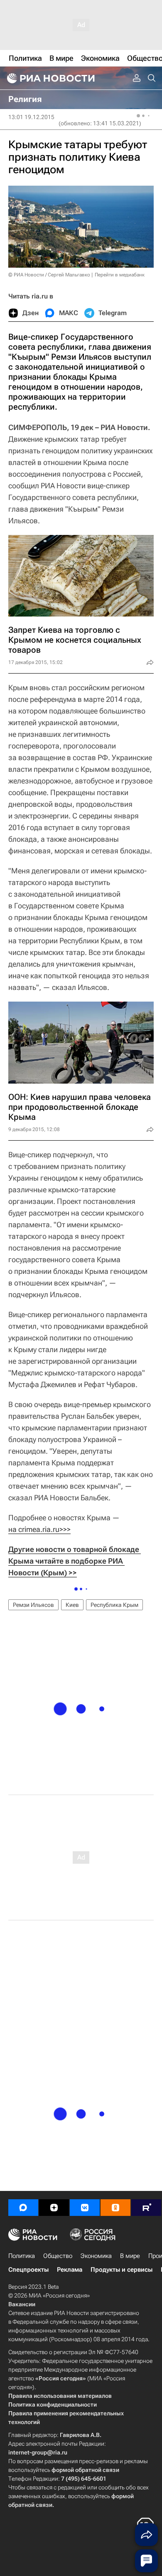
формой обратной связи (85, 2470)
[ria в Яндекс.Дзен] (54, 2208)
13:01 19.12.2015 (31, 117)
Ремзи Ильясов (33, 1605)
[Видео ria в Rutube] (146, 2208)
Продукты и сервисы (121, 2270)
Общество (58, 2256)
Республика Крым (114, 1605)
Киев (72, 1605)
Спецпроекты (28, 2270)
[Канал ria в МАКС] (23, 2208)
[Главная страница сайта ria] (50, 78)
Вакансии (22, 2304)
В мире (130, 2256)
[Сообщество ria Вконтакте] (85, 2208)
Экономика (96, 2256)
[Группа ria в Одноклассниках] (115, 2208)
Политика (22, 2256)
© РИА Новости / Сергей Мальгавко (49, 275)
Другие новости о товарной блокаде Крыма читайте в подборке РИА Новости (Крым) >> (75, 1561)
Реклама (70, 2270)
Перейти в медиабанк (120, 275)
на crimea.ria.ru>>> (39, 1529)
